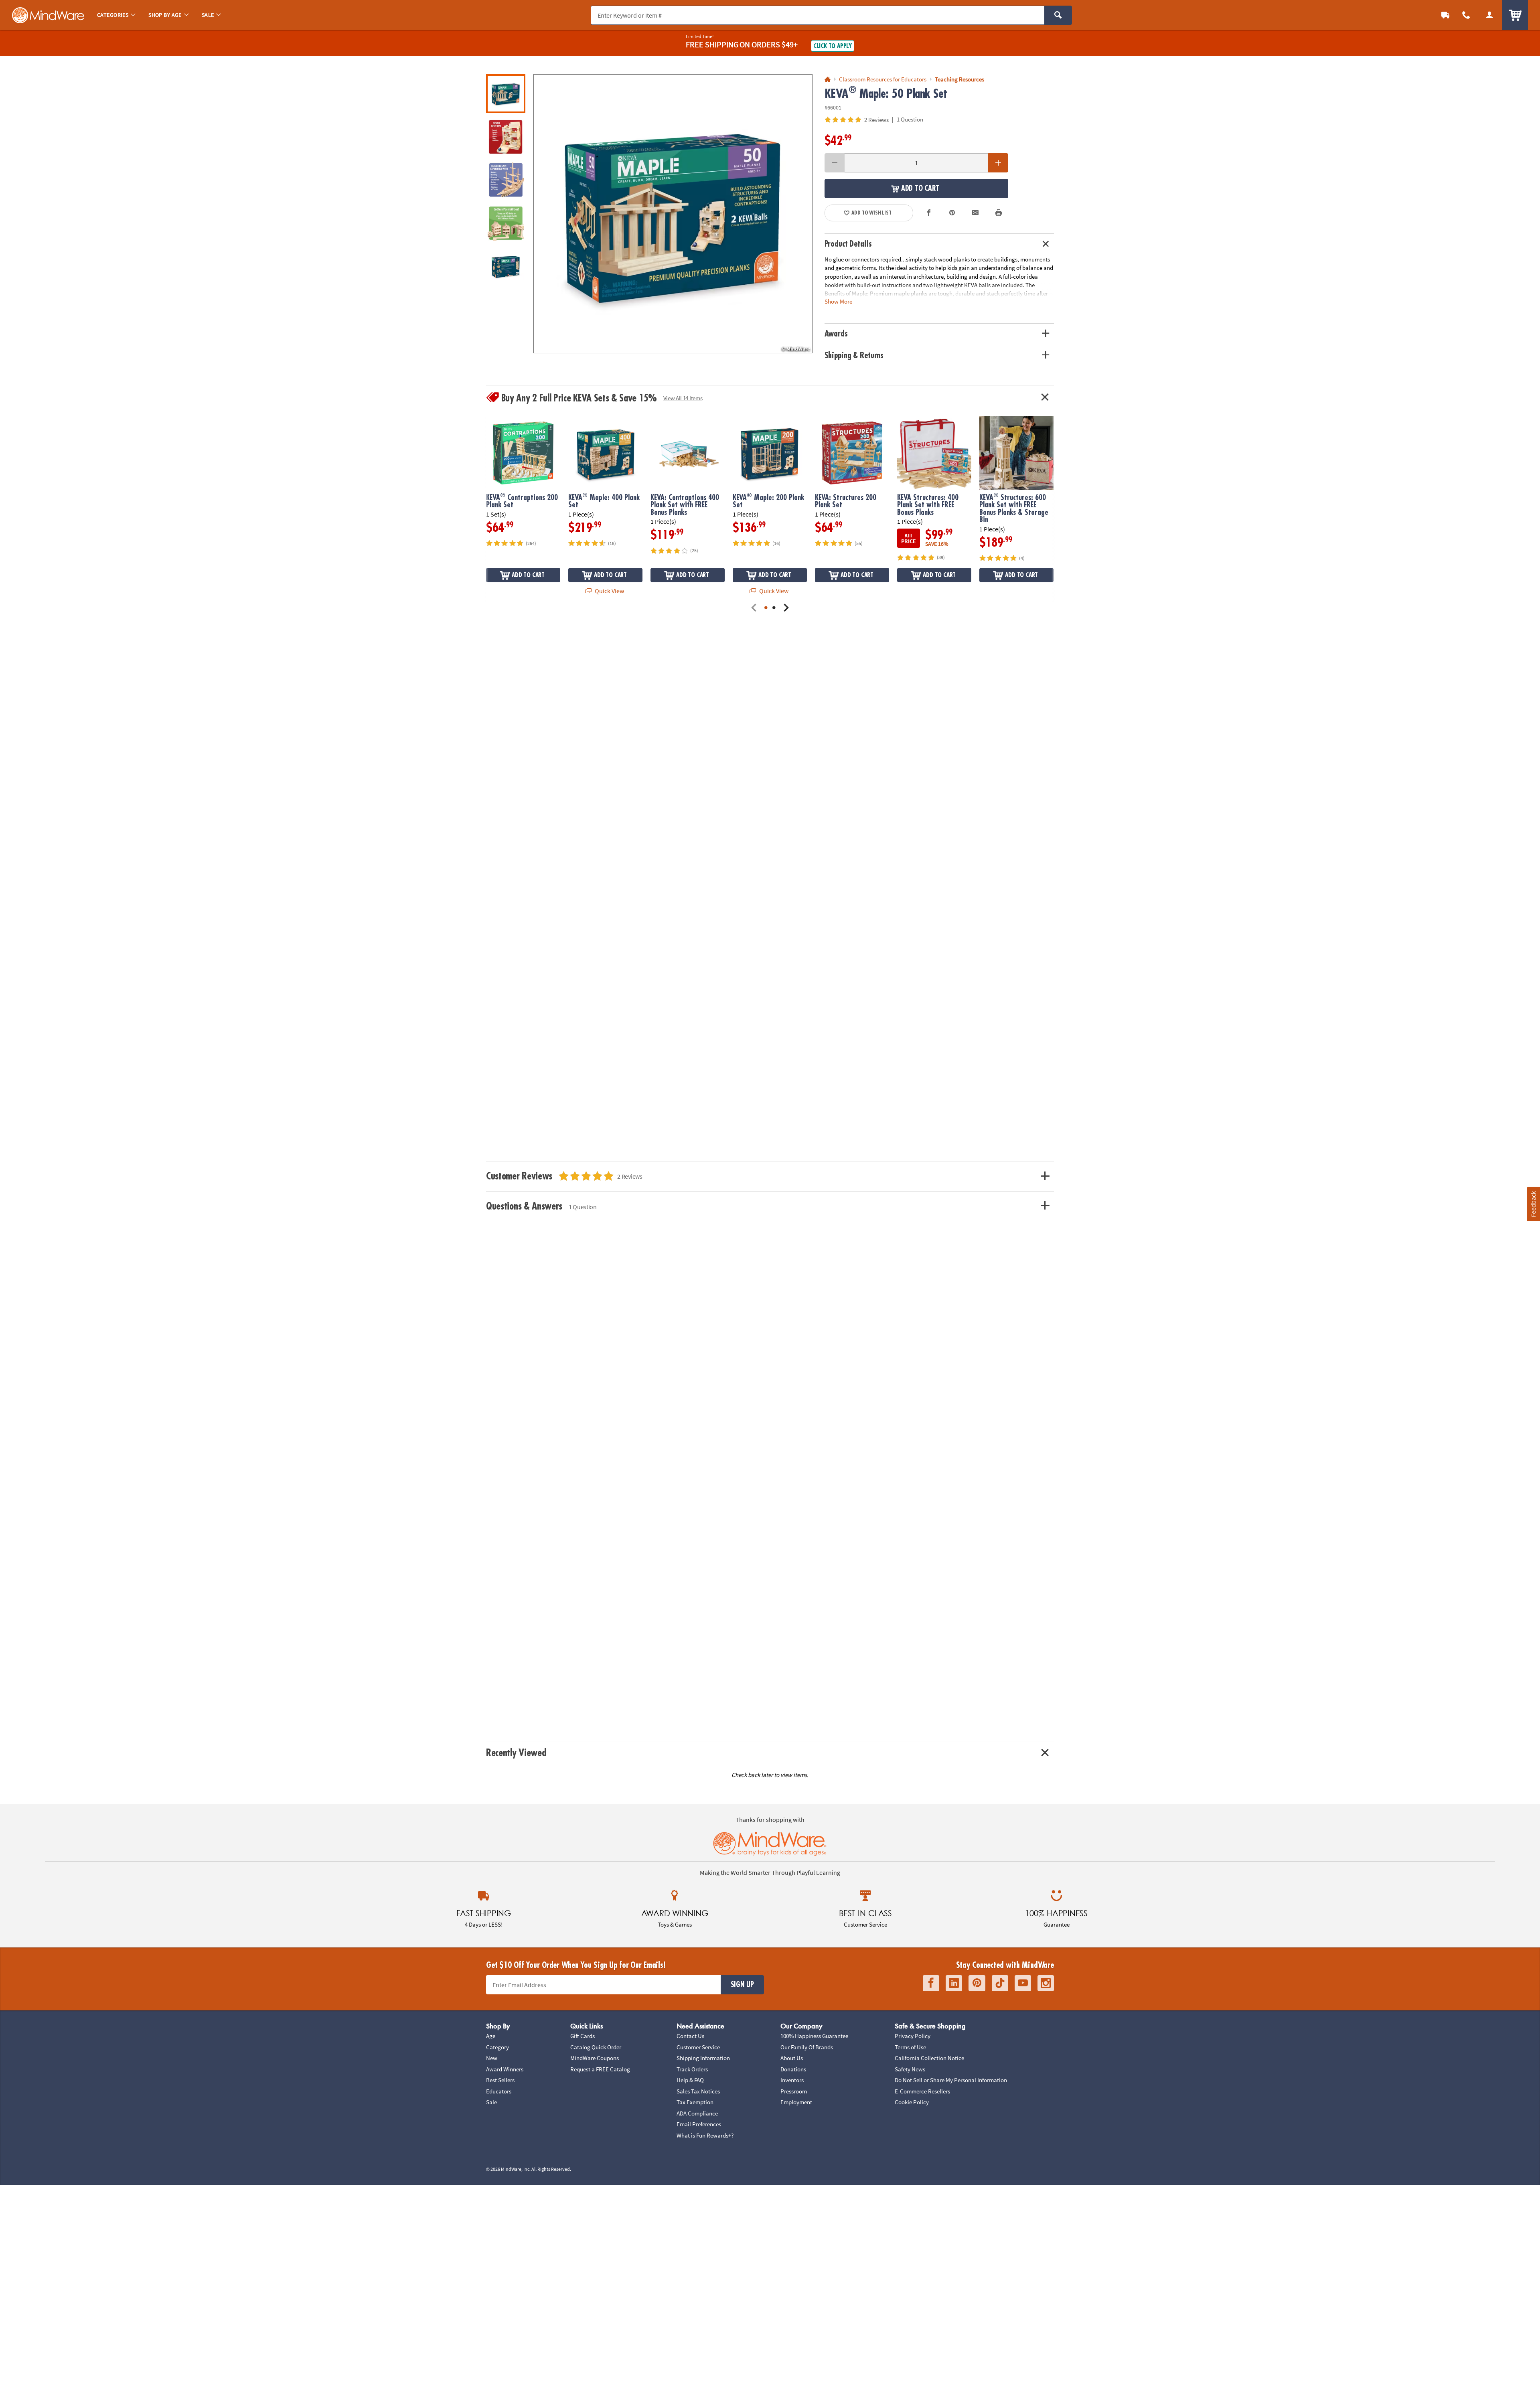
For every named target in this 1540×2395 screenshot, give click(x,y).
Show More (838, 301)
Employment (796, 2102)
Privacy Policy (913, 2036)
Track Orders (692, 2069)
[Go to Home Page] (828, 80)
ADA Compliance (697, 2113)
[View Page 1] (766, 608)
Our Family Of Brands (807, 2047)
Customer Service (698, 2047)
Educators (499, 2091)
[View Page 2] (774, 608)
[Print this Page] (999, 213)
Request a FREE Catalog (600, 2069)
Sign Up (742, 1985)
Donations (793, 2069)
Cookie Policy (912, 2102)
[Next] (786, 608)
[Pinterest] (977, 1983)
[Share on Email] (975, 213)
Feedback (1533, 1204)
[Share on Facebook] (929, 213)
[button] (673, 214)
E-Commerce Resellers (922, 2091)
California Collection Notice (929, 2058)
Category (497, 2047)
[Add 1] (998, 163)
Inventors (792, 2080)
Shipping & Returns (854, 356)
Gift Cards (583, 2036)
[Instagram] (1046, 1983)
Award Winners (505, 2069)
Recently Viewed (516, 1753)
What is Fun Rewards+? (705, 2135)
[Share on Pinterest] (952, 213)
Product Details (848, 244)
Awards (836, 334)
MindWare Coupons (595, 2058)
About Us (792, 2058)
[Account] (1489, 15)
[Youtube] (1023, 1983)
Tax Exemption (695, 2102)
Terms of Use (910, 2047)
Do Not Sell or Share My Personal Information (951, 2080)
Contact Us (690, 2036)
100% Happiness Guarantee (814, 2036)
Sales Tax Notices (698, 2091)
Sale (491, 2102)
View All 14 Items (683, 398)
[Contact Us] (1466, 15)
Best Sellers (500, 2080)
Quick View (609, 591)
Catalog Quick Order (596, 2047)
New (492, 2058)
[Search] (1058, 15)
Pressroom (794, 2091)
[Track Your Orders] (1445, 15)
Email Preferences (699, 2124)
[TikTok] (1000, 1983)
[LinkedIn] (954, 1983)
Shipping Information (703, 2058)
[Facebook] (931, 1983)
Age (491, 2036)
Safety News (910, 2069)
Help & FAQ (690, 2080)
